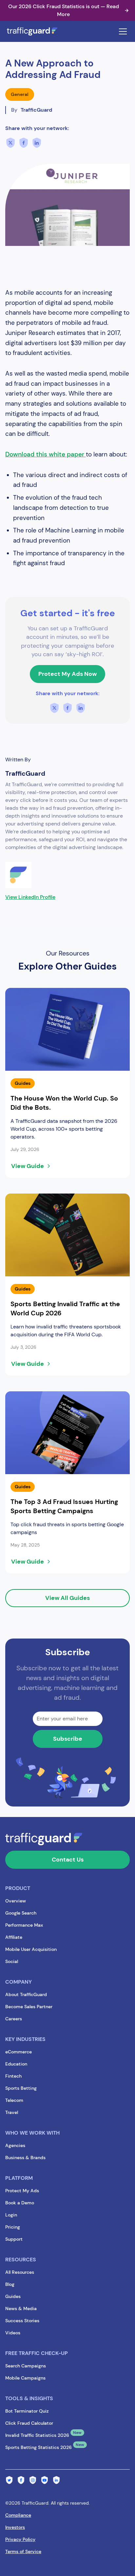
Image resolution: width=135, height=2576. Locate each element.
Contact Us (68, 1860)
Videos (13, 2333)
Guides (13, 2296)
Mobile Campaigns (25, 2378)
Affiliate (14, 1937)
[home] (39, 31)
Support (14, 2239)
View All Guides (67, 1598)
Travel (12, 2112)
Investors (15, 2527)
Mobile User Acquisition (31, 1949)
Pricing (13, 2227)
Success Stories (22, 2321)
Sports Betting (21, 2088)
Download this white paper (46, 454)
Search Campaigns (26, 2366)
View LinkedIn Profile (30, 897)
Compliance (18, 2515)
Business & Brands (25, 2158)
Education (16, 2064)
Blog (10, 2284)
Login (11, 2215)
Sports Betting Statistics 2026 (39, 2447)
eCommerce (19, 2052)
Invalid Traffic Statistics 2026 (37, 2435)
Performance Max (24, 1925)
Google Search (21, 1913)
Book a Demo (20, 2203)
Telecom (14, 2100)
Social (12, 1961)
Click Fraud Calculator (29, 2423)
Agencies (15, 2145)
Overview (16, 1901)
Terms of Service (23, 2551)
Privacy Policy (20, 2539)
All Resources (20, 2272)
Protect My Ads (22, 2191)
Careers (14, 2019)
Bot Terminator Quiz (27, 2411)
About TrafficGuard (26, 1994)
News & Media (21, 2308)
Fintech (13, 2076)
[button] (122, 31)
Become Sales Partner (29, 2007)
